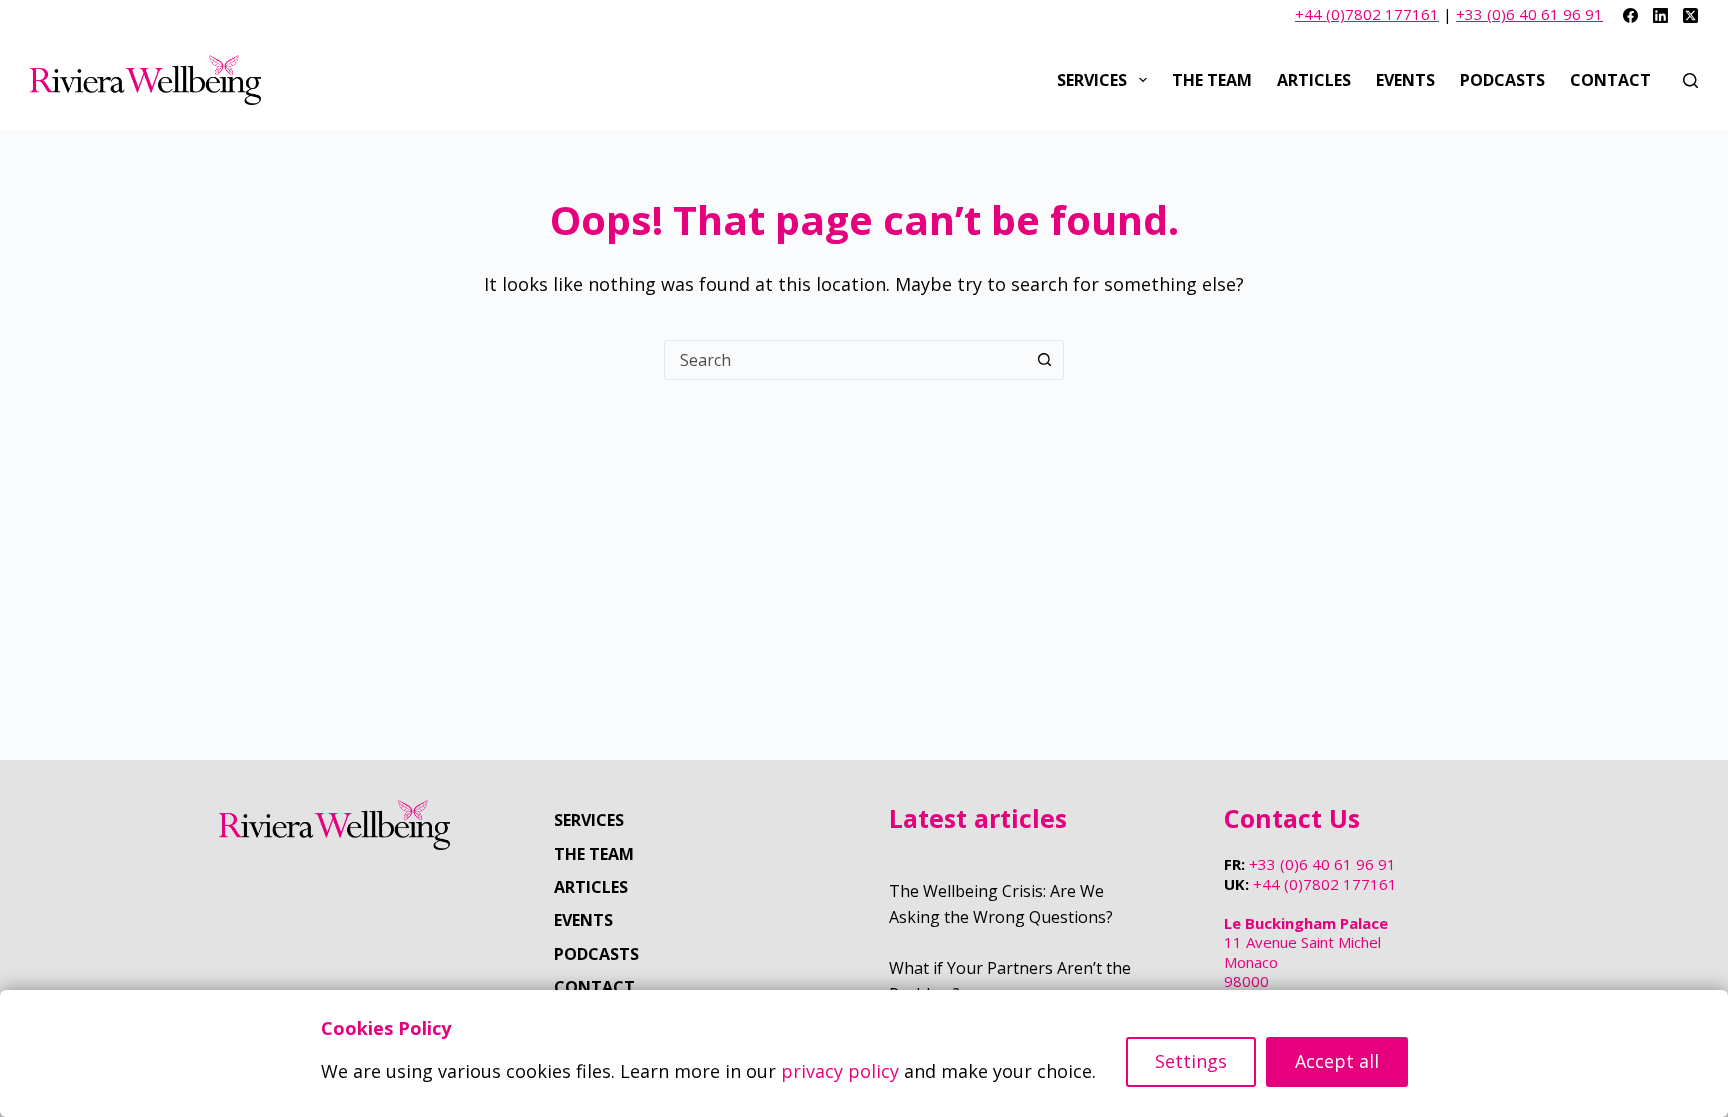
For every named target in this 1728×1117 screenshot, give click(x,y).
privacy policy (840, 1071)
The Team (1212, 80)
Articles (1314, 80)
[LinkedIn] (1660, 15)
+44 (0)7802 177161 (1367, 14)
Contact (1610, 80)
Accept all (1337, 1061)
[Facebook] (1630, 15)
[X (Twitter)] (1690, 15)
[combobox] (845, 360)
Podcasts (1502, 80)
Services (1092, 80)
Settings (1191, 1061)
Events (1405, 80)
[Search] (1690, 80)
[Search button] (1044, 360)
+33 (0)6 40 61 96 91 (1529, 14)
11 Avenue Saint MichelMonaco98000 (1306, 952)
